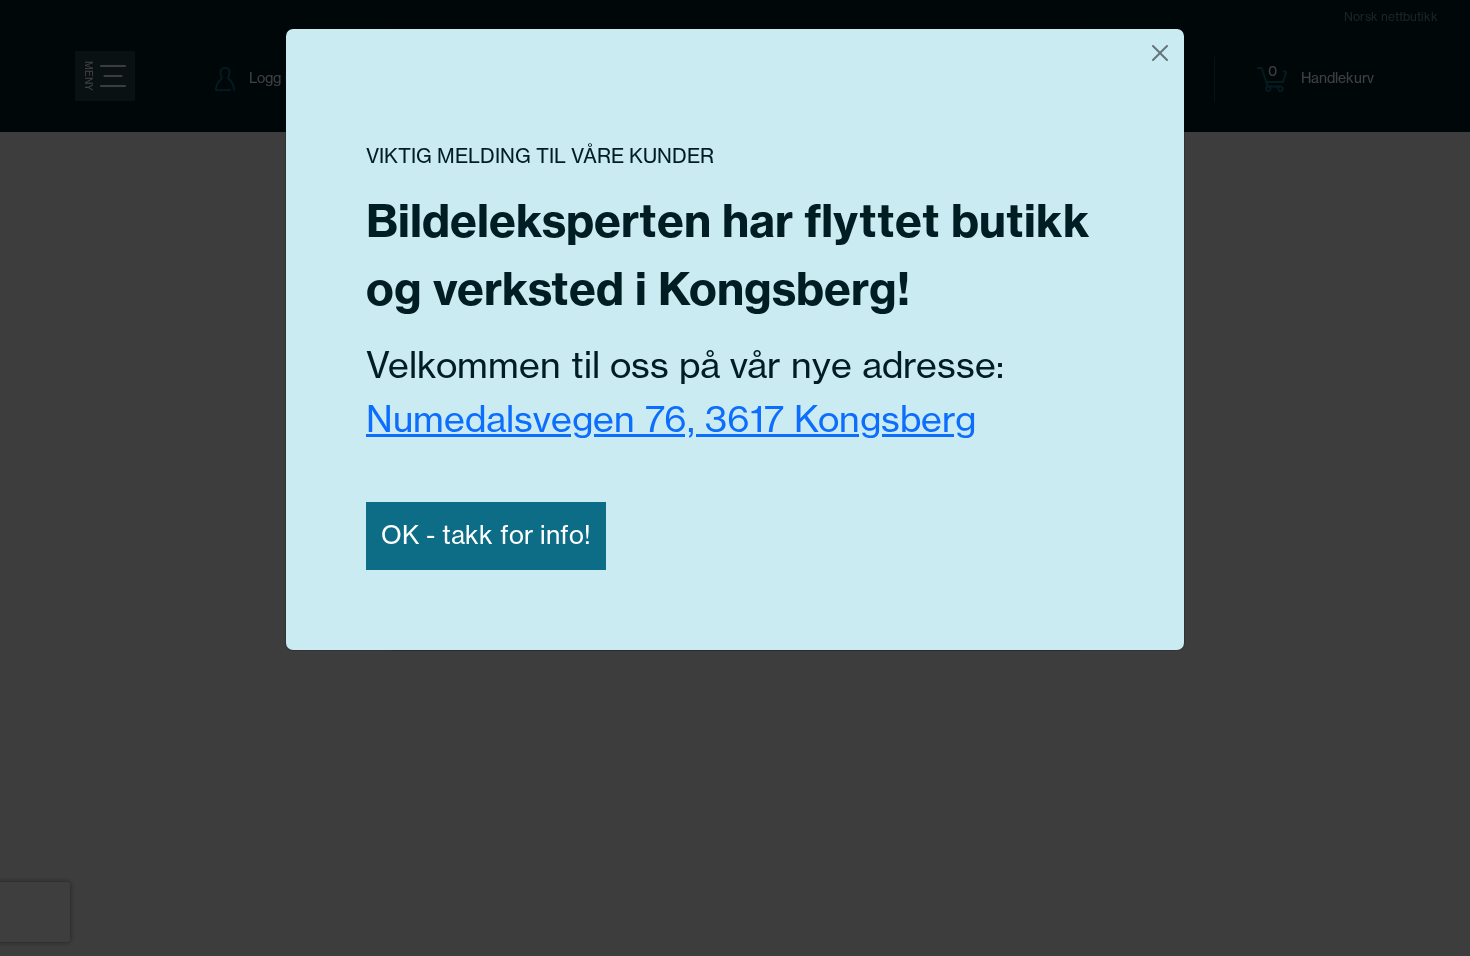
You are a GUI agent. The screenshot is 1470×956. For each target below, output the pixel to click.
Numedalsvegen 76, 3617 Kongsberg (671, 418)
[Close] (1160, 53)
